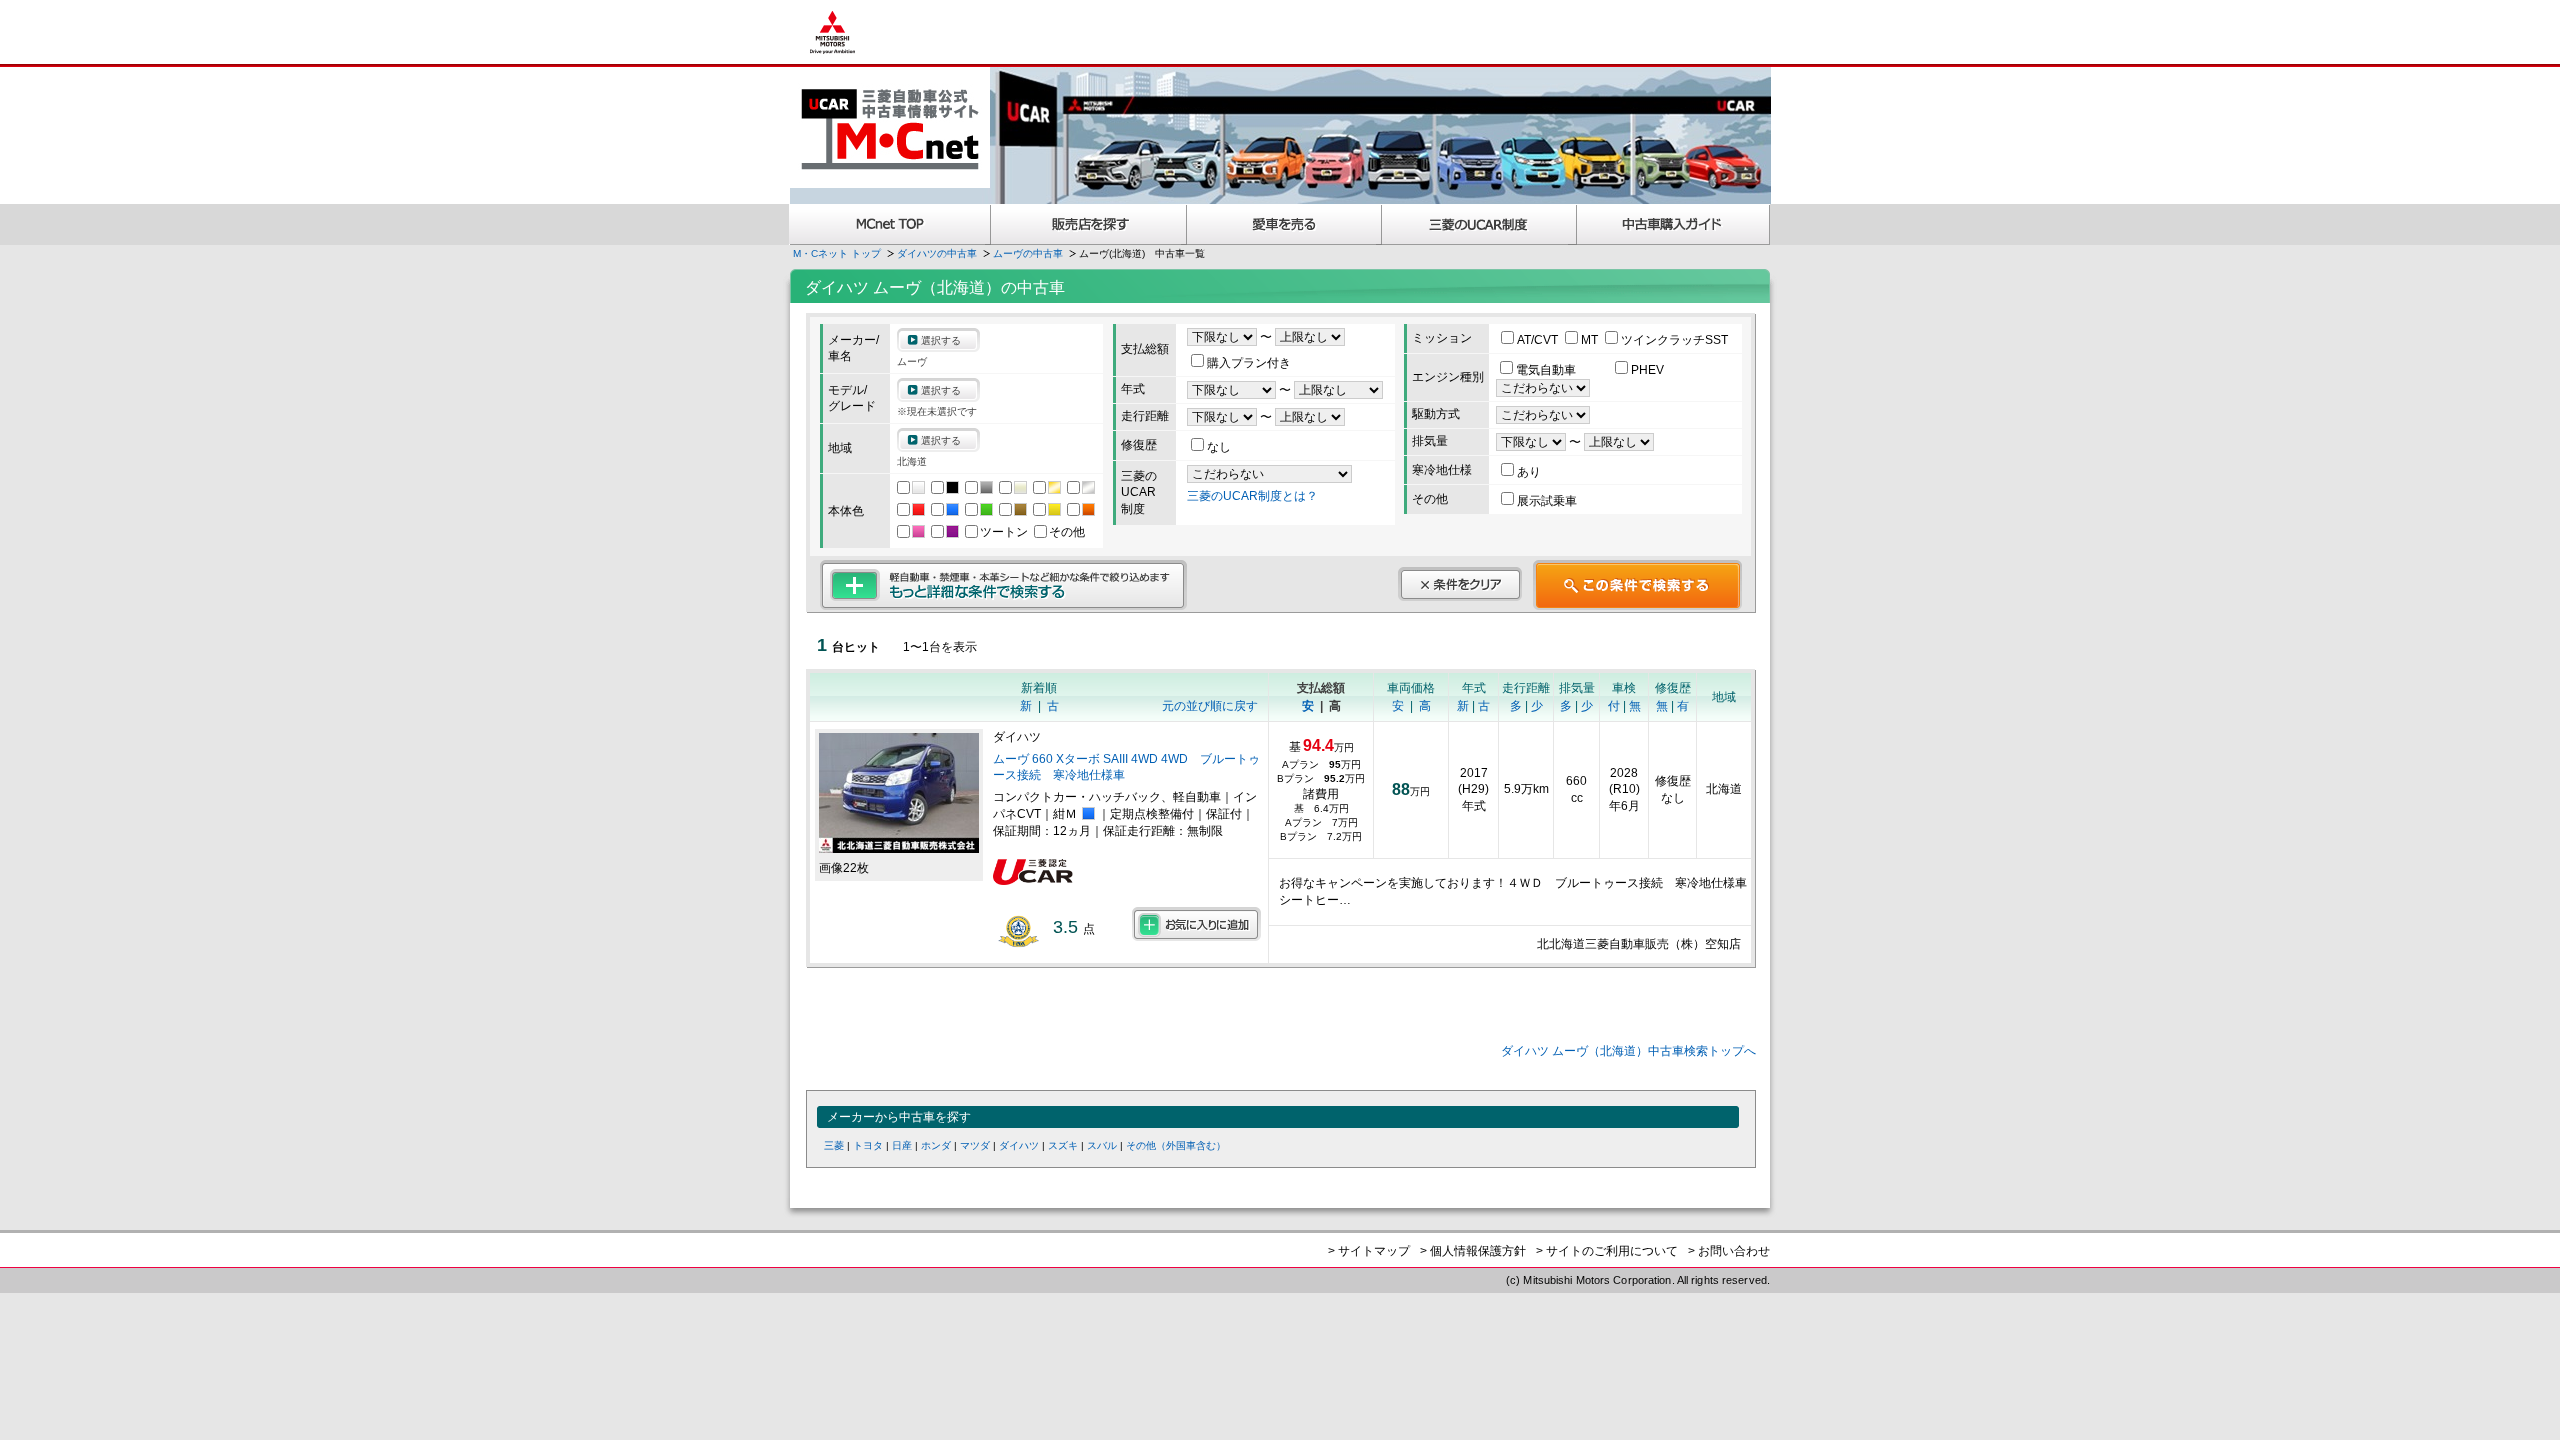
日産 (902, 1145)
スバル (1102, 1145)
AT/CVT (1539, 340)
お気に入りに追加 (1196, 924)
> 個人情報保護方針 (1473, 1251)
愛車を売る (1284, 224)
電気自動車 (1547, 370)
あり (1529, 472)
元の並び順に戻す (1210, 706)
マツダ (975, 1145)
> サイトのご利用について (1607, 1251)
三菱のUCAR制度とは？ (1252, 496)
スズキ (1063, 1145)
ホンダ (936, 1145)
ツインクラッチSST (1674, 340)
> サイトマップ (1369, 1251)
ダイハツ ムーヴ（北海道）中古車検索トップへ (1628, 1051)
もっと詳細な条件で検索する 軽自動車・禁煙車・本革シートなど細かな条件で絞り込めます (1003, 585)
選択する (941, 340)
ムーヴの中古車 (1028, 253)
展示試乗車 (1547, 501)
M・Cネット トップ (837, 253)
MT (1591, 340)
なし (1219, 447)
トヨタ (868, 1145)
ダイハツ (1019, 1145)
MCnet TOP (890, 224)
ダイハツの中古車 (937, 253)
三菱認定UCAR (1479, 224)
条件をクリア (1460, 584)
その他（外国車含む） (1176, 1145)
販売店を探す (1089, 224)
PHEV (1647, 370)
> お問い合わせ (1729, 1251)
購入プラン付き (1249, 363)
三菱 (834, 1145)
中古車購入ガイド (1674, 224)
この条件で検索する (1637, 585)
